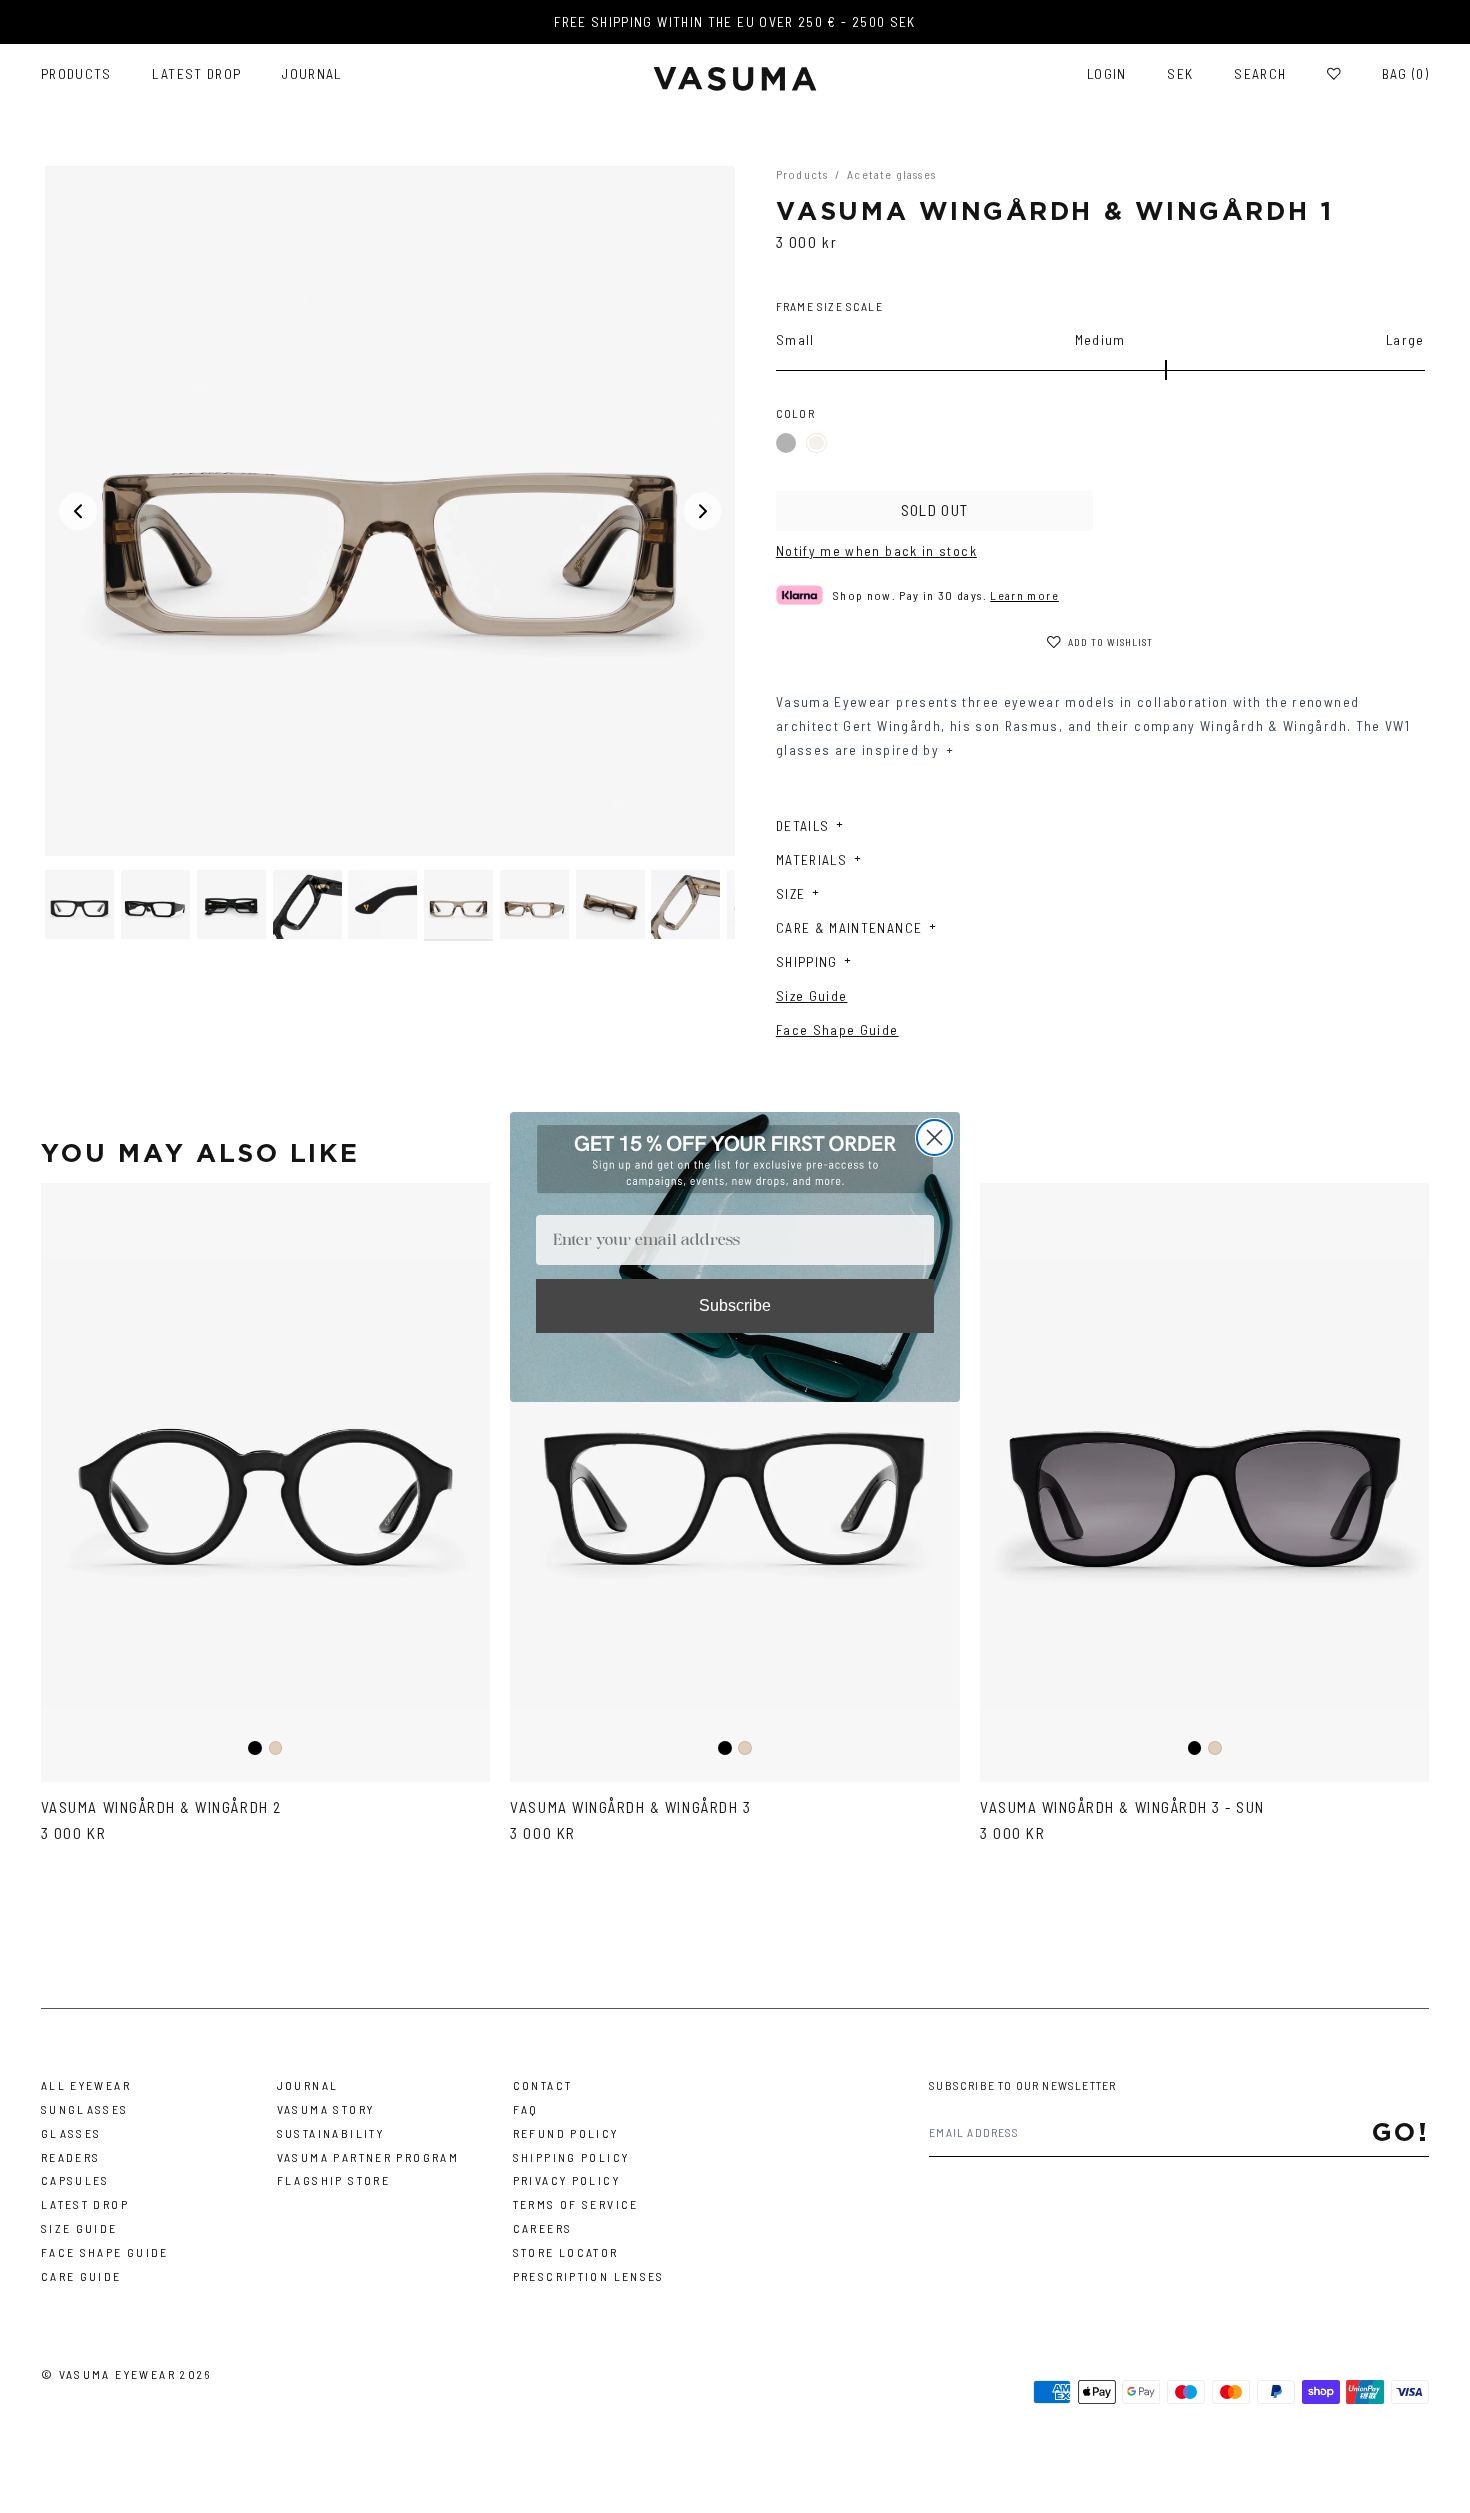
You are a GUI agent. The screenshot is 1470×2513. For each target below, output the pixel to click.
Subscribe (735, 1305)
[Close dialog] (934, 1137)
